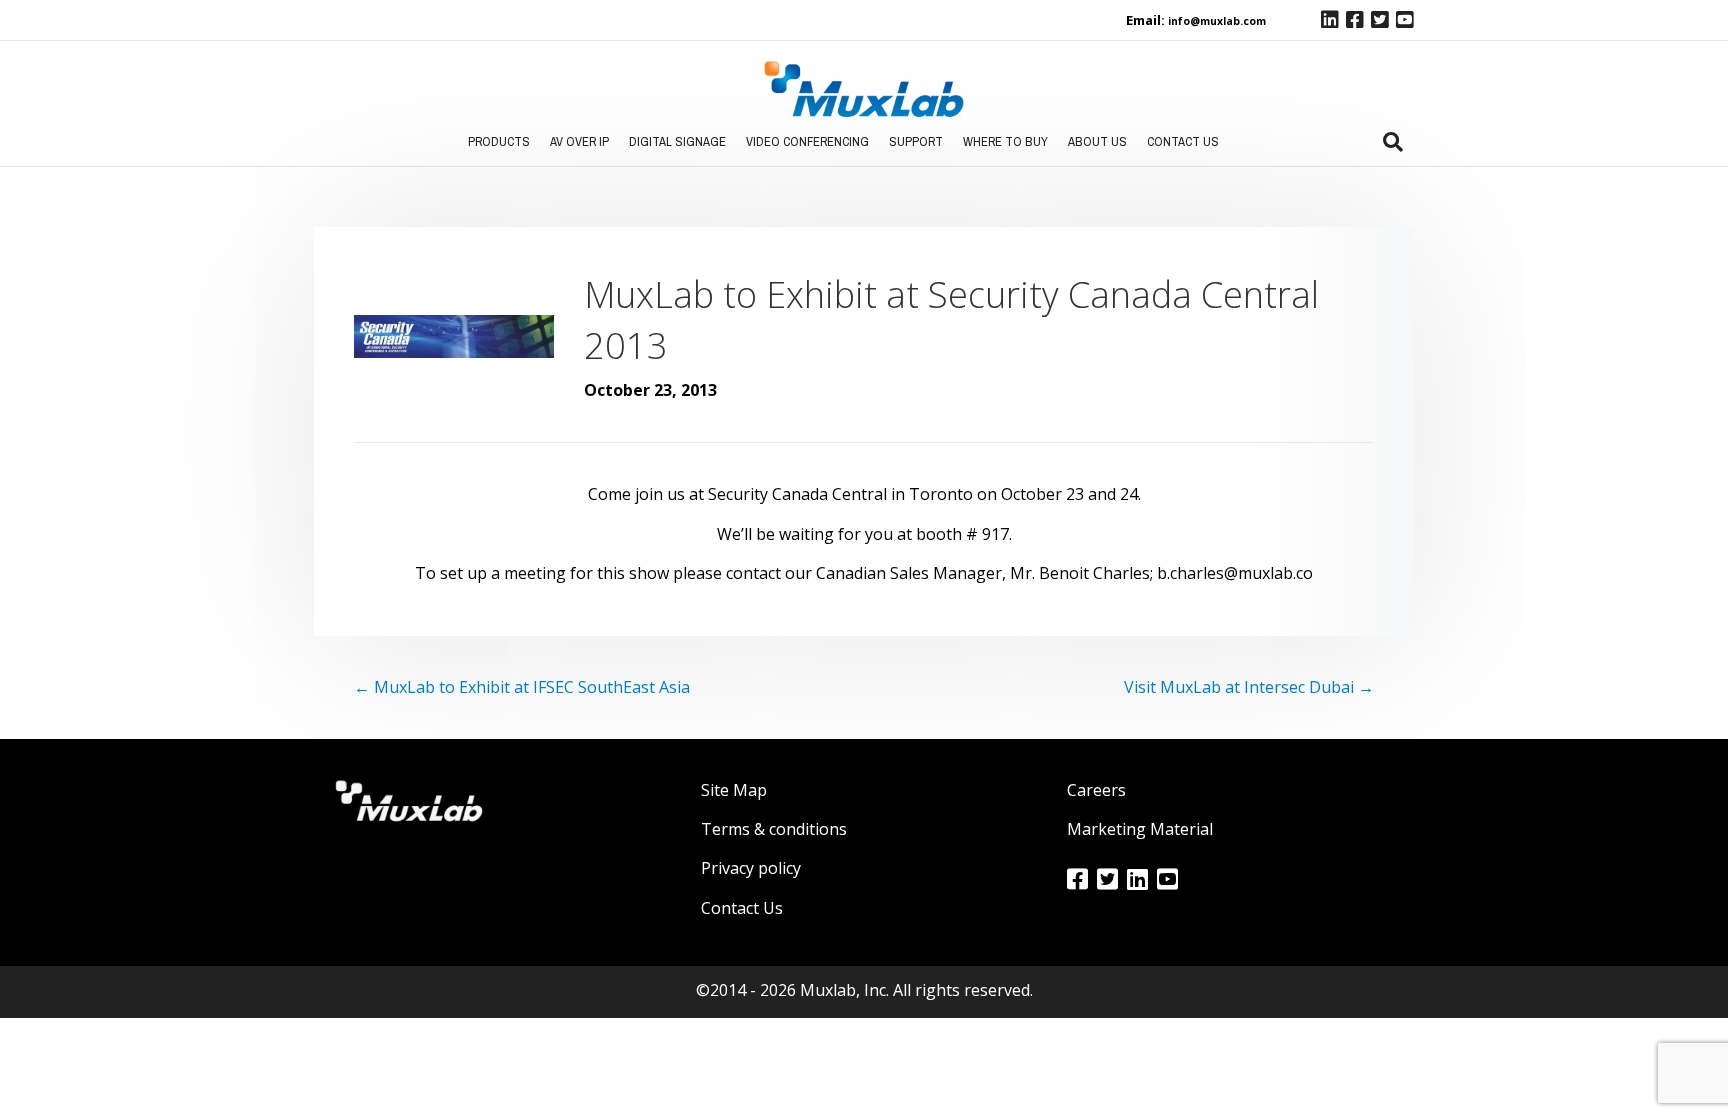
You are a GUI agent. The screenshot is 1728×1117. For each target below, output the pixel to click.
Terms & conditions (774, 829)
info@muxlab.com (1217, 21)
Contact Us (1183, 141)
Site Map (734, 790)
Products (499, 141)
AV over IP (579, 141)
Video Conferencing (807, 141)
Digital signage (677, 141)
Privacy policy (751, 868)
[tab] (1393, 142)
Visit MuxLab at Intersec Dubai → (1249, 687)
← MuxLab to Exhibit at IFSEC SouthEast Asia (522, 687)
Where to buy (1005, 141)
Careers (1096, 790)
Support (916, 141)
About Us (1097, 141)
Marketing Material (1140, 829)
